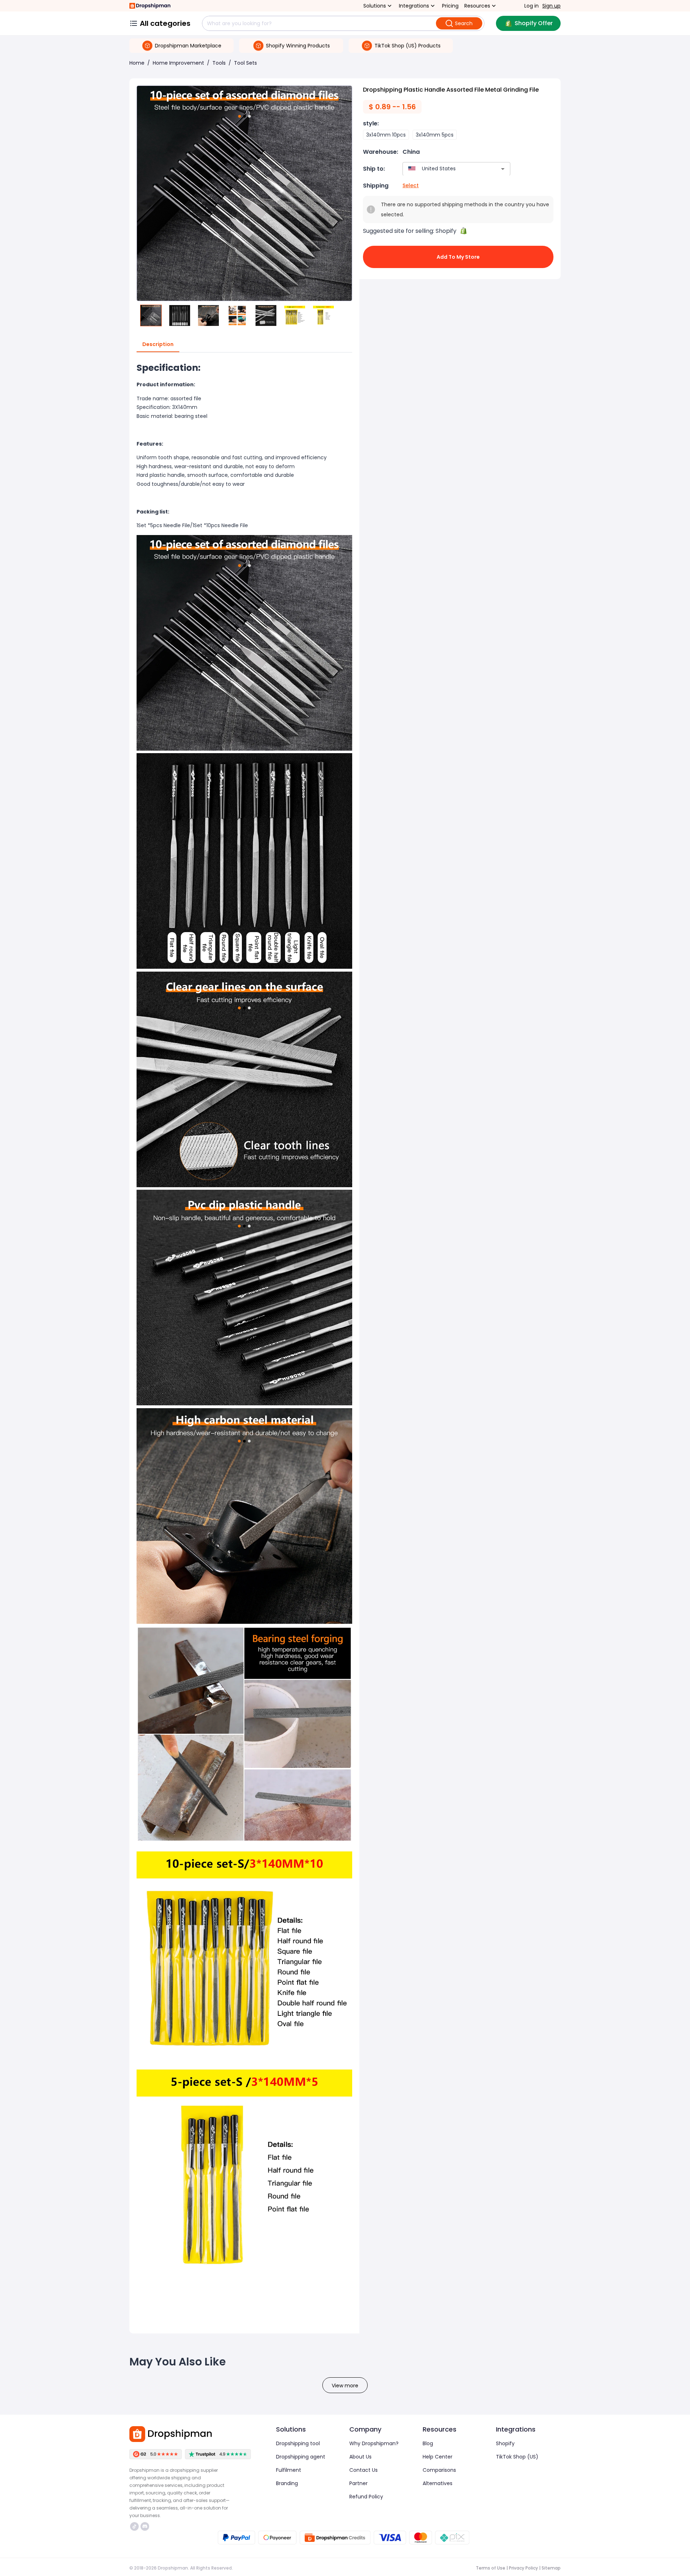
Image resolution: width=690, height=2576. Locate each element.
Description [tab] (158, 344)
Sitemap (551, 2568)
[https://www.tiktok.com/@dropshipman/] (134, 2526)
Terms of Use (491, 2568)
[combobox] (446, 169)
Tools (219, 63)
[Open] (503, 169)
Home (137, 63)
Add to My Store (458, 257)
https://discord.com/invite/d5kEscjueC (146, 2526)
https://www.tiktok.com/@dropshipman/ (135, 2526)
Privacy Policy (523, 2568)
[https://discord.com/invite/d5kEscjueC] (145, 2526)
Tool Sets (245, 63)
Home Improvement (178, 63)
